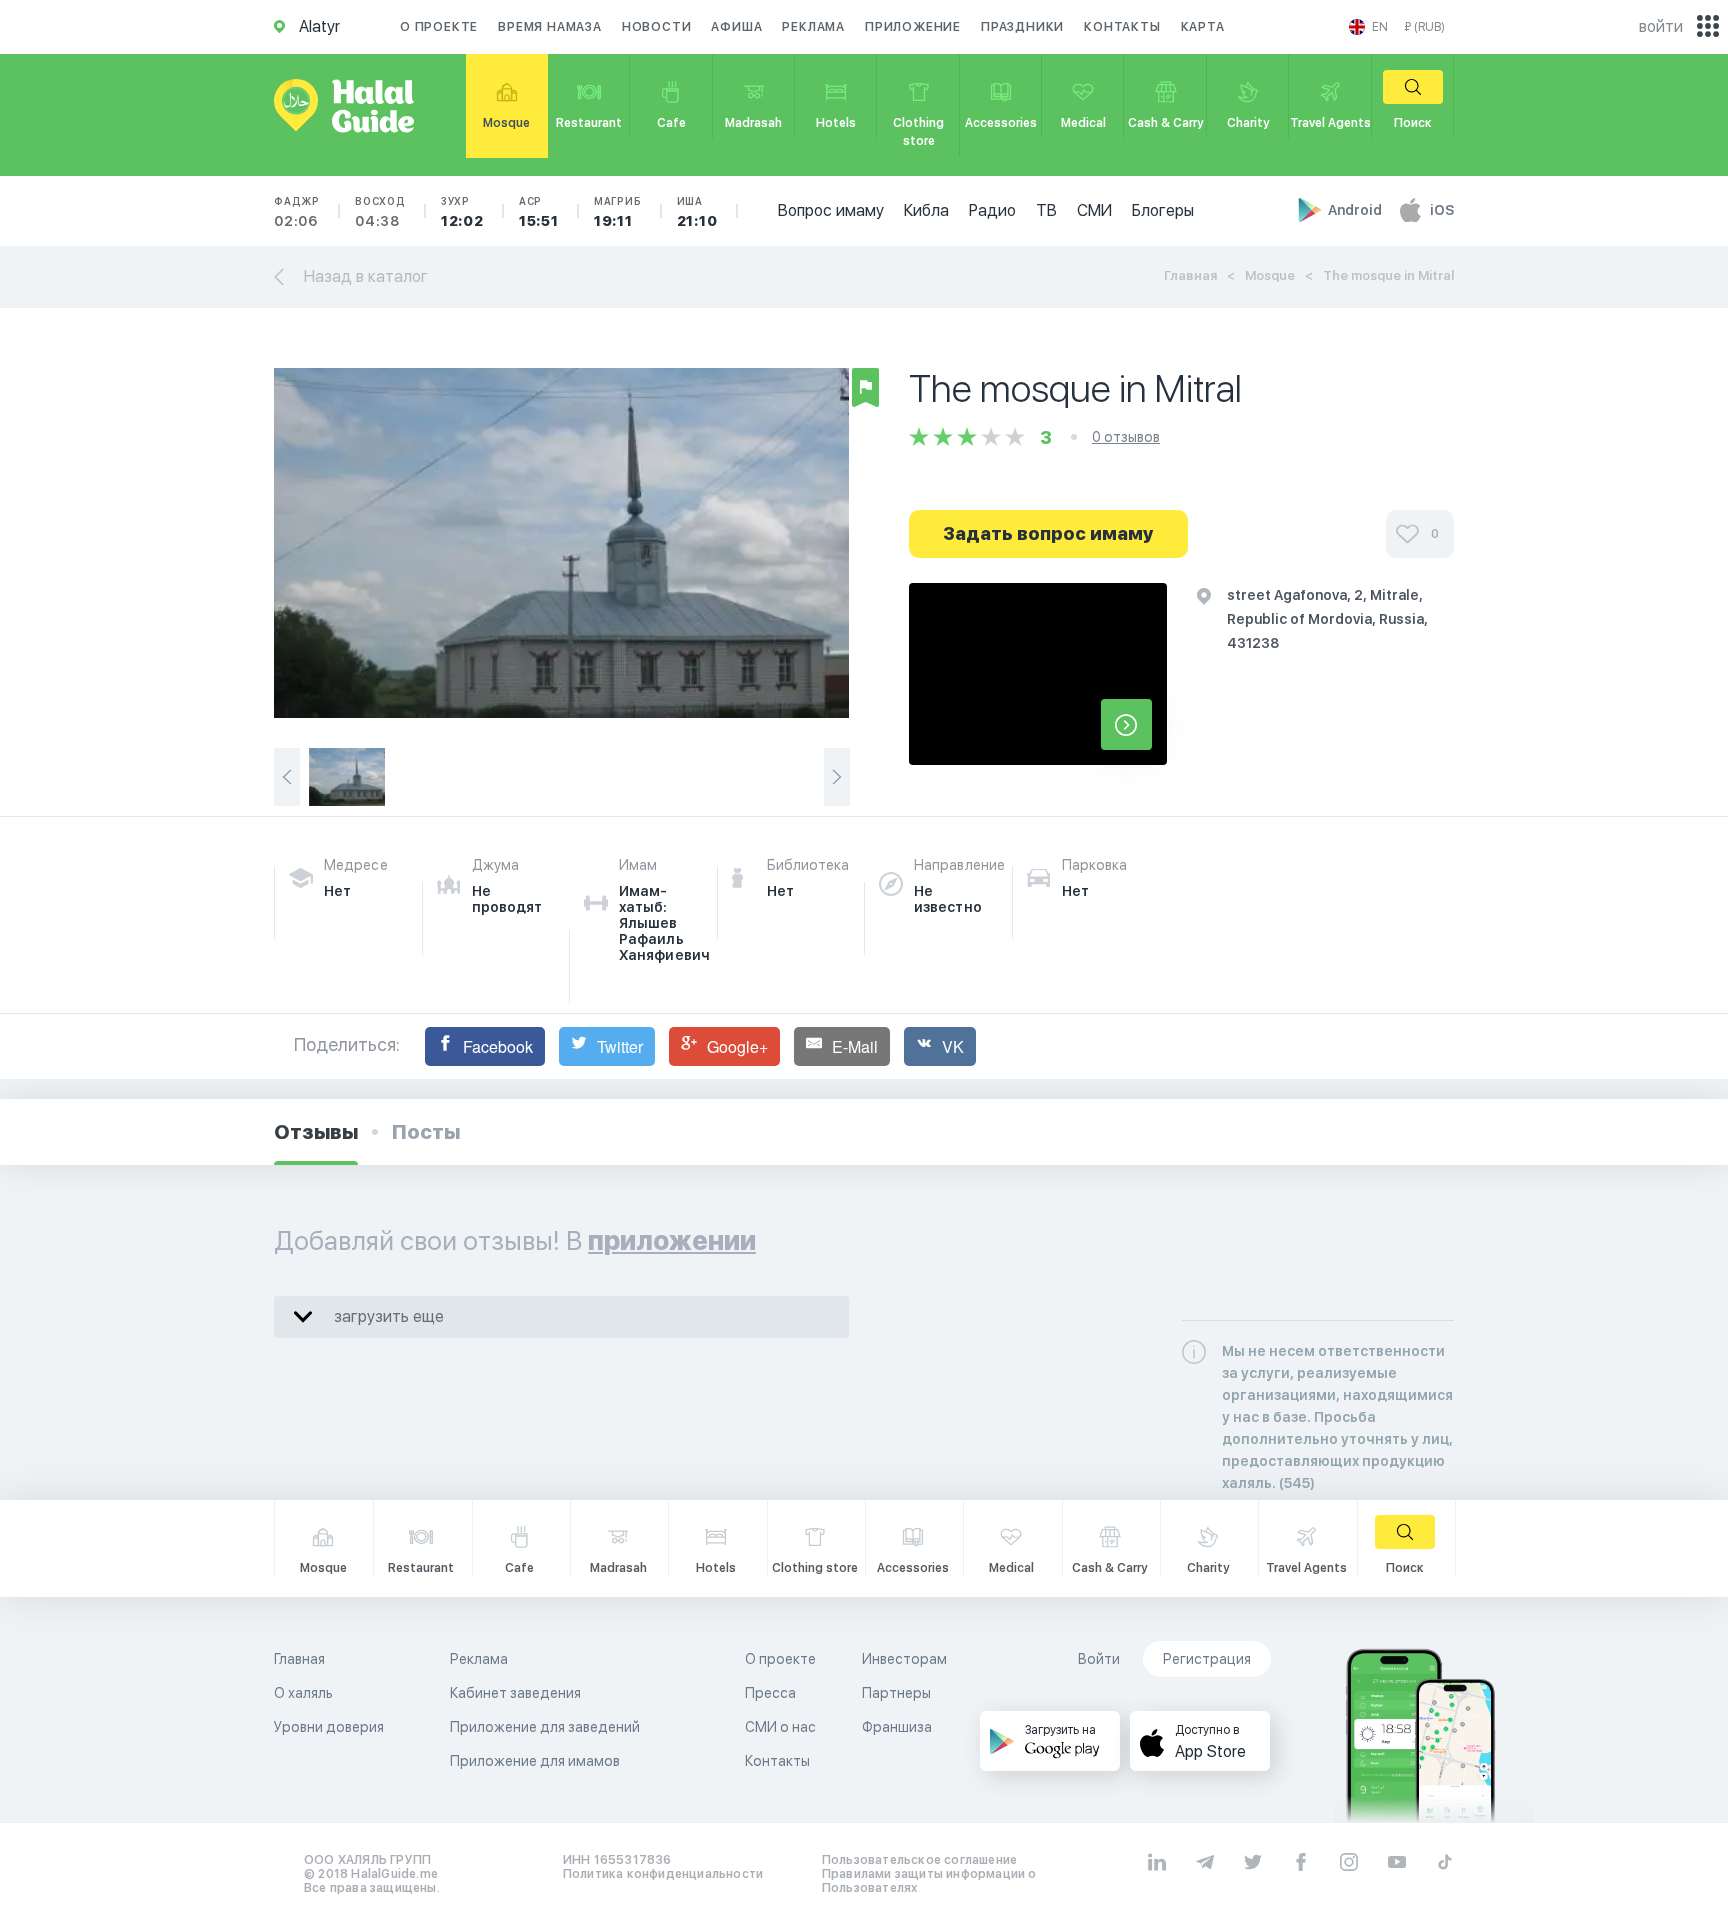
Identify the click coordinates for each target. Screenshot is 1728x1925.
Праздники (1022, 27)
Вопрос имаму (831, 210)
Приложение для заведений (545, 1727)
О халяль (303, 1693)
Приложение (913, 27)
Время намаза (550, 27)
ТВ (1046, 210)
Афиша (736, 27)
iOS (1442, 210)
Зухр (462, 212)
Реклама (813, 27)
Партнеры (896, 1693)
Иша (697, 212)
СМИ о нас (780, 1727)
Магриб (618, 212)
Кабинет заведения (515, 1693)
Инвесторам (904, 1659)
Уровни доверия (329, 1727)
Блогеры (1163, 210)
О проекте (439, 27)
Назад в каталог (366, 276)
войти (1661, 26)
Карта (1203, 27)
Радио (992, 210)
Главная (1190, 275)
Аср (539, 212)
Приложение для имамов (535, 1761)
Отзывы (316, 1132)
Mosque (1270, 275)
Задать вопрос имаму (1048, 533)
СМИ (1094, 210)
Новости (657, 27)
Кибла (926, 210)
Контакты (1122, 27)
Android (1356, 210)
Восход (380, 212)
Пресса (770, 1693)
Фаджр (297, 212)
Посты (426, 1132)
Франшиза (897, 1727)
